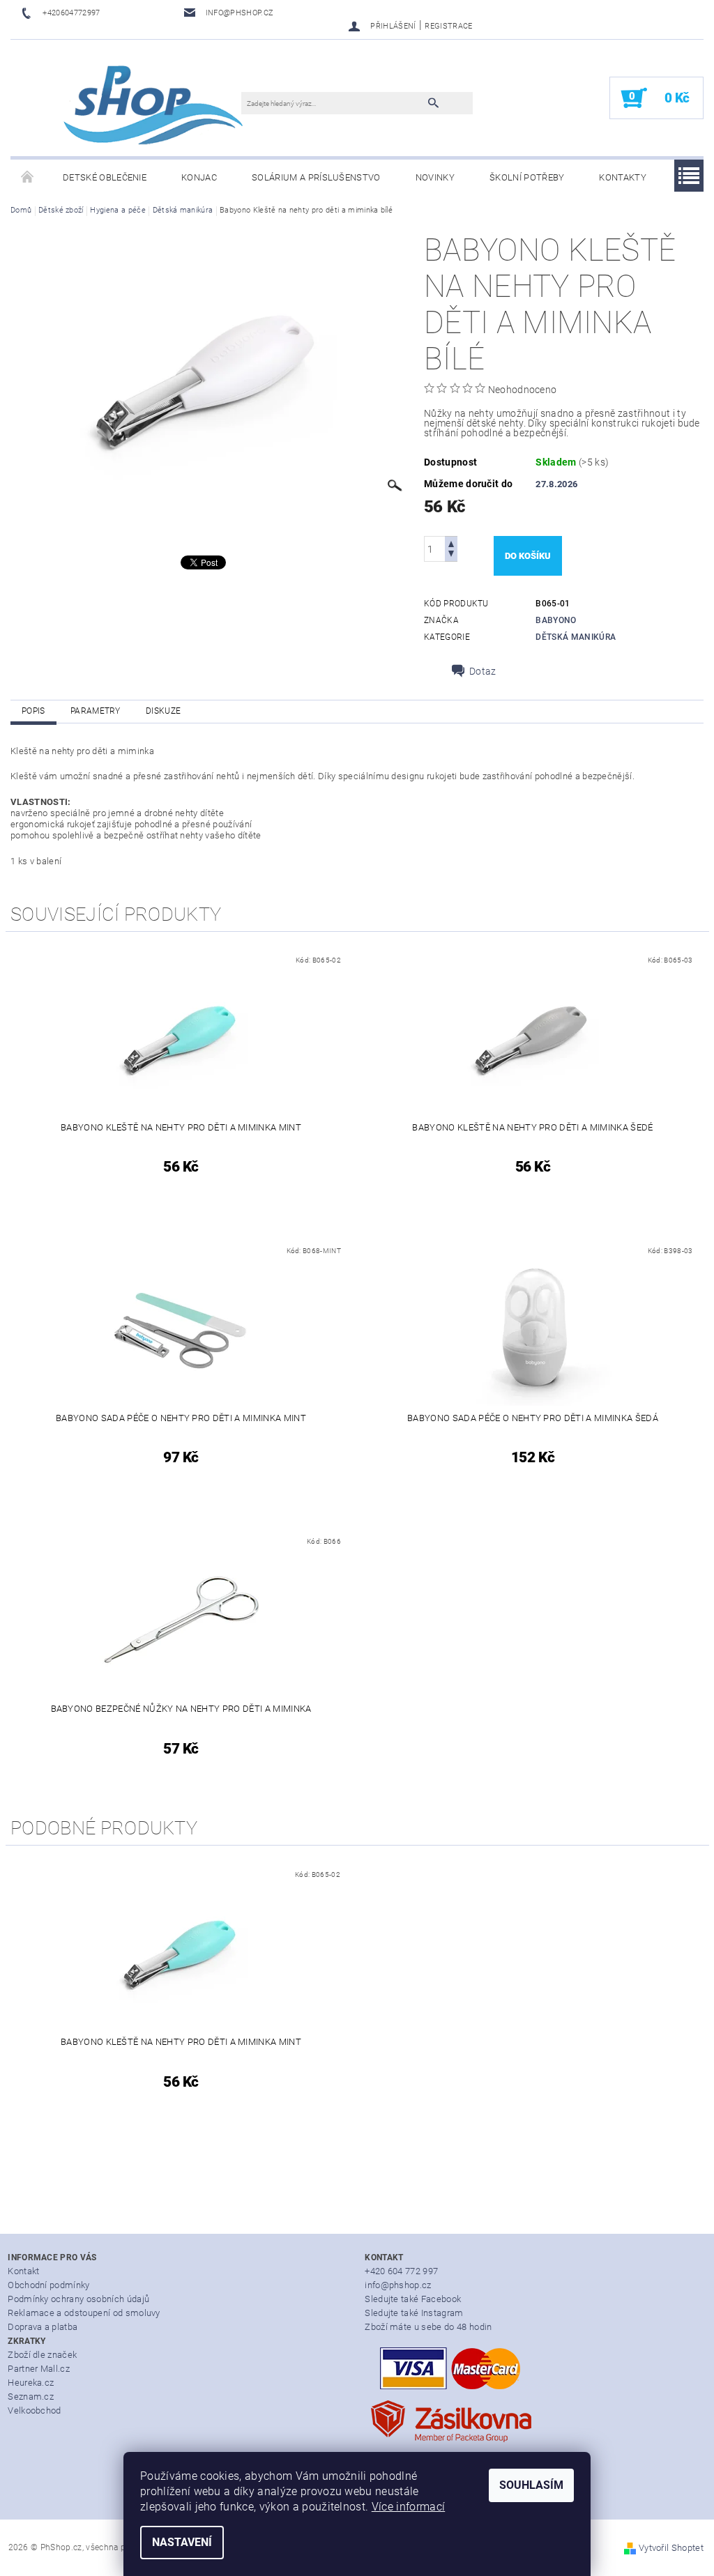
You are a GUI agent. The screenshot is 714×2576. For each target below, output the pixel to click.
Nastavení (182, 2542)
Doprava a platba (43, 2327)
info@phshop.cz (398, 2285)
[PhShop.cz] (133, 105)
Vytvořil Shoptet (671, 2548)
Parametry (96, 711)
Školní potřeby (527, 177)
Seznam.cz (31, 2397)
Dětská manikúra (576, 637)
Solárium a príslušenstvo (316, 177)
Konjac (199, 177)
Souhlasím (531, 2485)
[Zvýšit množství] (451, 543)
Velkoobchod (35, 2410)
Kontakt (23, 2271)
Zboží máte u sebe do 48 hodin (428, 2327)
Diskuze (163, 711)
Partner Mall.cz (39, 2369)
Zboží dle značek (42, 2355)
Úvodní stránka (28, 178)
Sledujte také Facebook (413, 2299)
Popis (33, 711)
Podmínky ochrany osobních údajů (78, 2299)
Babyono (556, 620)
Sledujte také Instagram (414, 2313)
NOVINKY (435, 177)
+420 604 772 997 (401, 2271)
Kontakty (623, 177)
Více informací (408, 2507)
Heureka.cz (31, 2383)
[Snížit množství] (451, 555)
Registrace (448, 26)
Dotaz (483, 671)
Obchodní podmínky (48, 2285)
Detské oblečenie (105, 177)
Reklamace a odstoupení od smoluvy (84, 2313)
